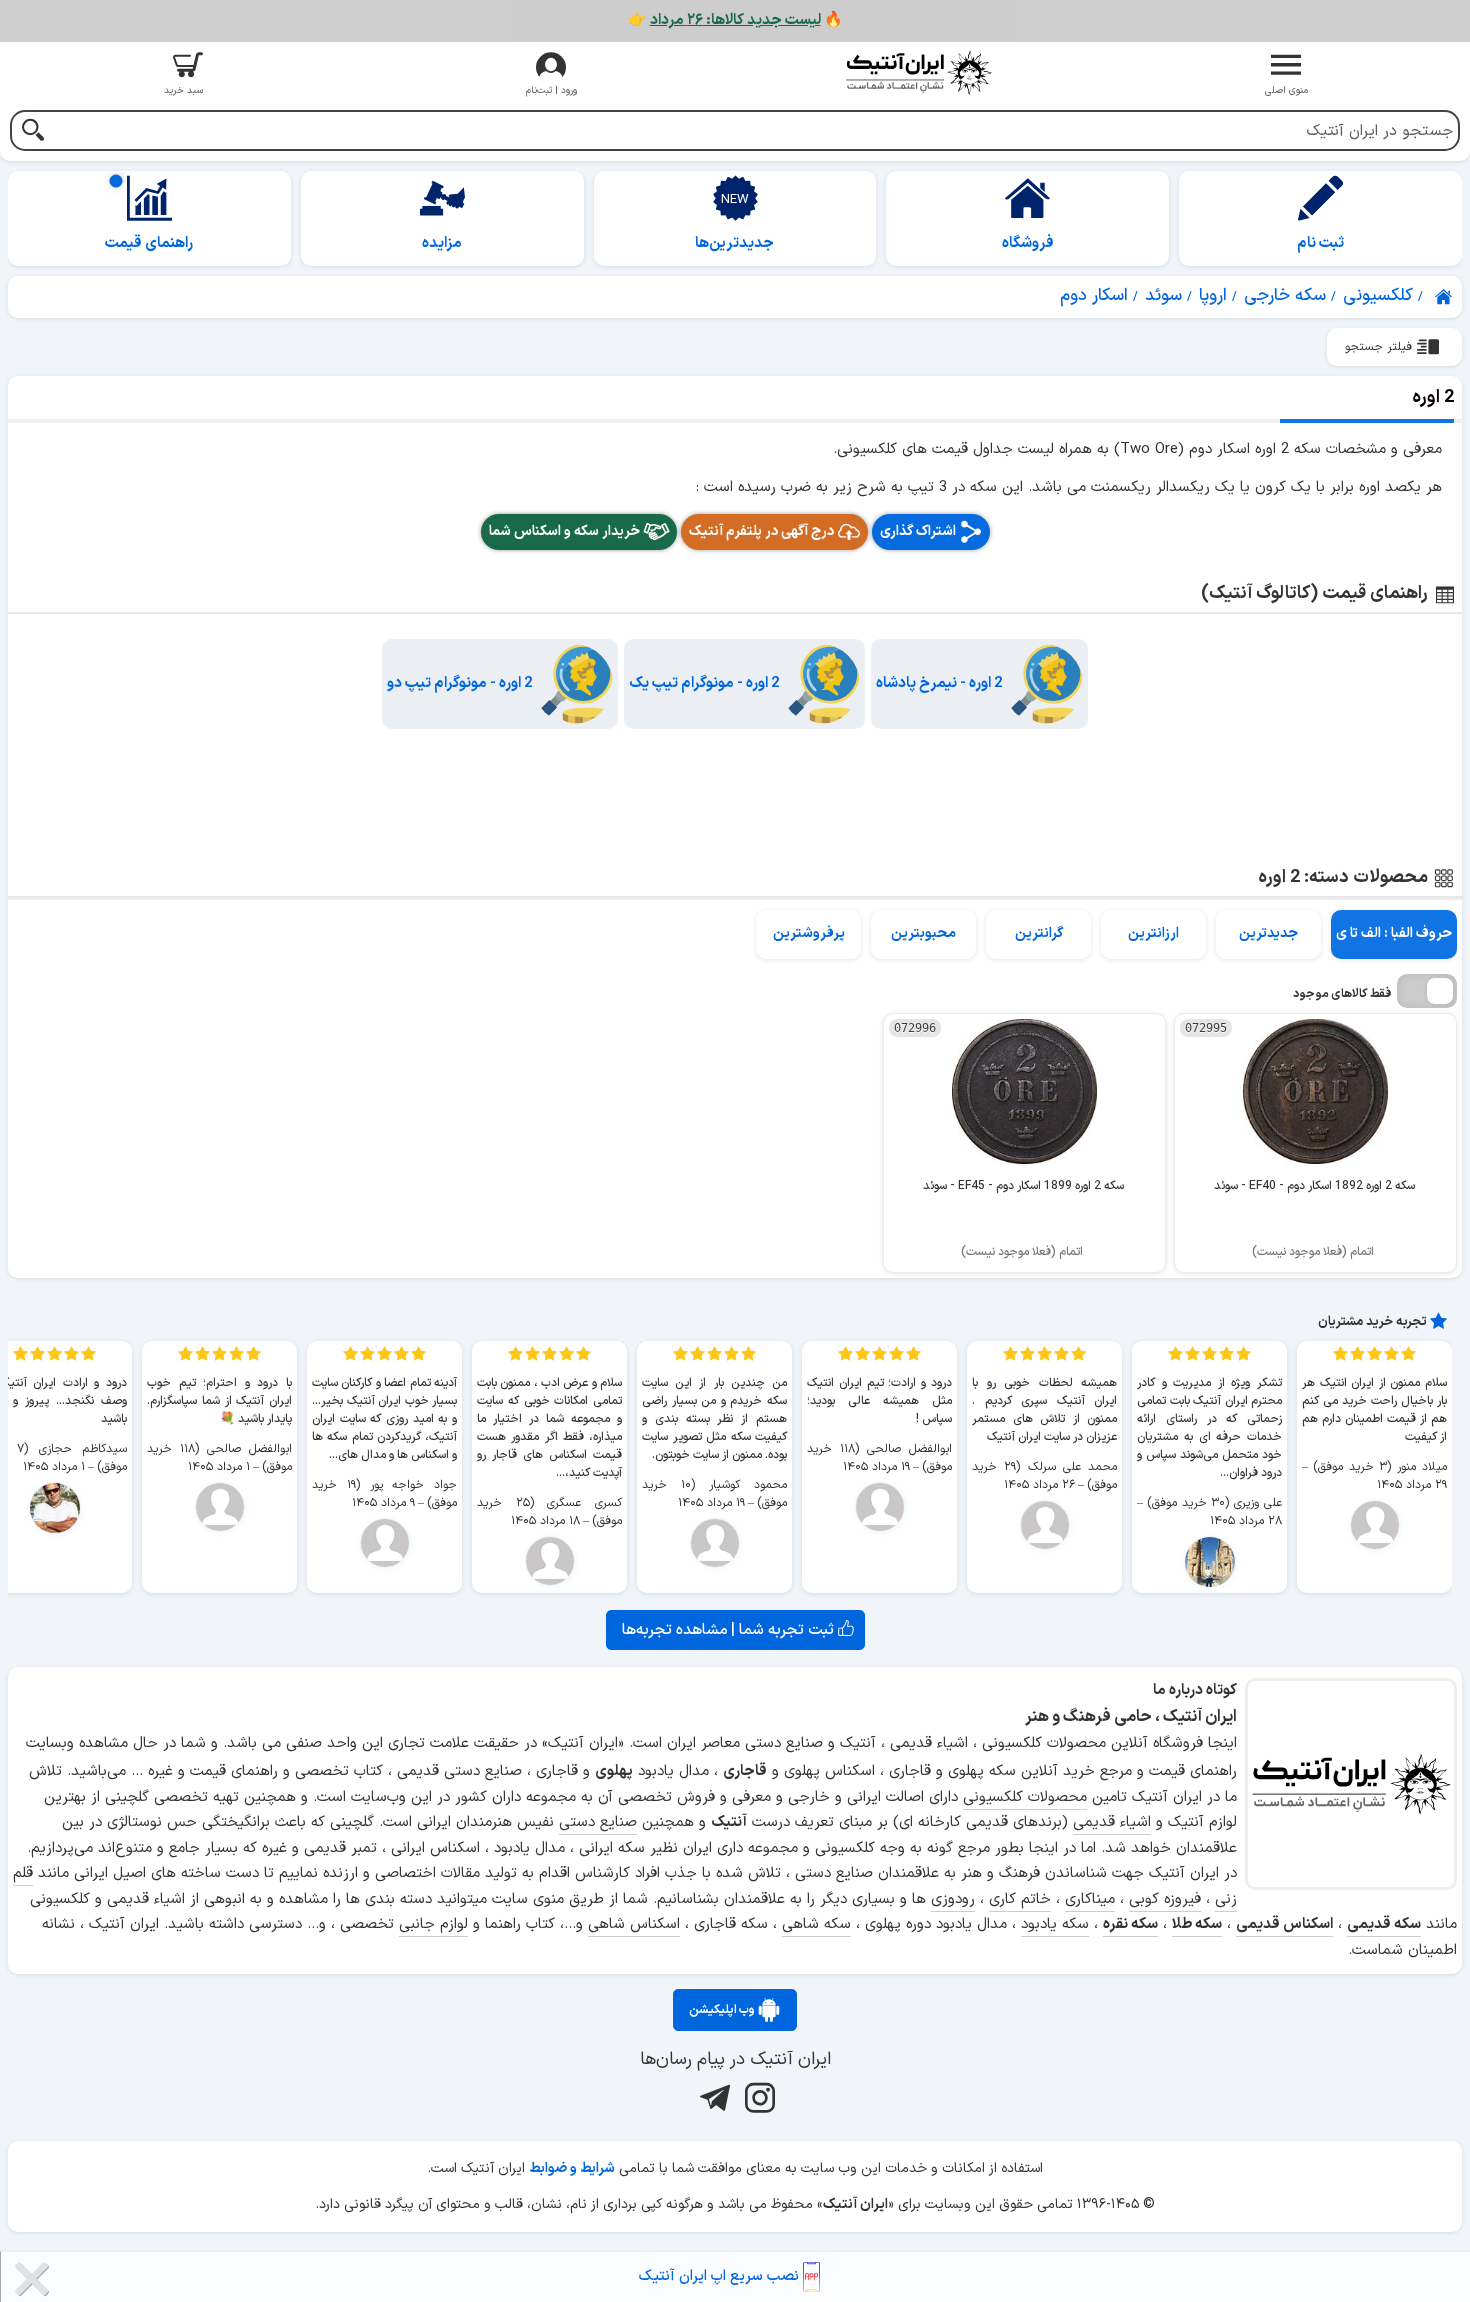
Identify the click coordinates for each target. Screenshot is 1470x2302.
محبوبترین (923, 933)
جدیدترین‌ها (734, 243)
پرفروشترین (809, 933)
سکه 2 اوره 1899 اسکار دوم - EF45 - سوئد (1023, 1186)
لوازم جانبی (433, 1924)
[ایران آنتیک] (1445, 297)
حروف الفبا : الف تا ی (1394, 933)
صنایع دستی (598, 1822)
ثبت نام (1320, 243)
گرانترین (1039, 933)
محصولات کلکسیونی (1025, 1797)
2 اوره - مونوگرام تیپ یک (704, 683)
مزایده (442, 243)
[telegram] (712, 2097)
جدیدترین (1268, 933)
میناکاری (1090, 1899)
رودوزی (953, 1899)
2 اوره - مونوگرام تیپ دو (460, 683)
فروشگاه (1028, 243)
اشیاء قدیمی (1112, 1822)
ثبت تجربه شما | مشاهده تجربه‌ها (730, 1630)
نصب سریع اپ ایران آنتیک (721, 2276)
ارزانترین (1153, 933)
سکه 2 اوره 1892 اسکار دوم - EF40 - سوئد (1314, 1186)
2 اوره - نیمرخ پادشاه (939, 683)
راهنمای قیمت (149, 243)
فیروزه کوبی (1165, 1899)
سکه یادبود (1055, 1924)
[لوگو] (919, 72)
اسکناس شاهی (634, 1924)
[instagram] (757, 2097)
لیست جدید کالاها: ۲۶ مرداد (735, 20)
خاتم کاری (1020, 1899)
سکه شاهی (816, 1924)
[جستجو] (32, 132)
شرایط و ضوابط (572, 2168)
